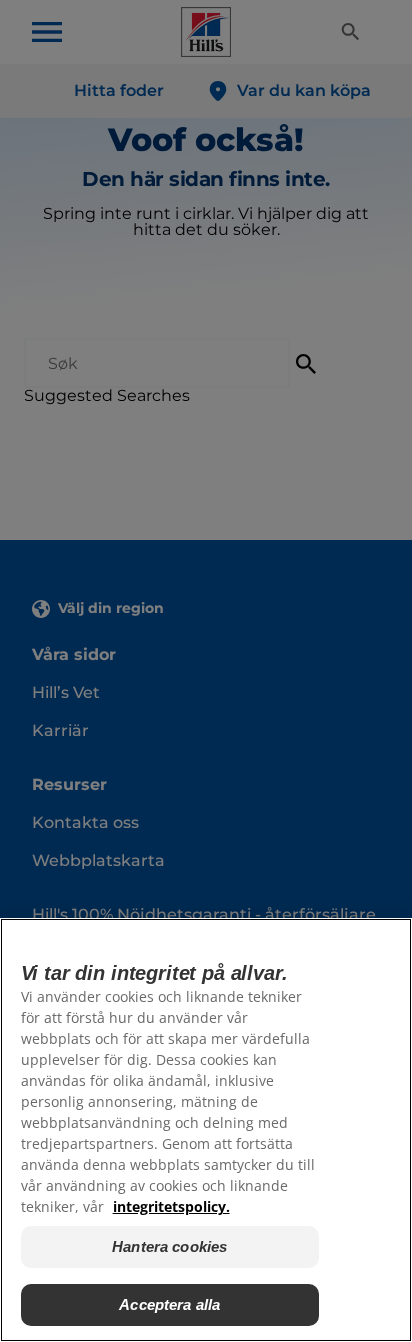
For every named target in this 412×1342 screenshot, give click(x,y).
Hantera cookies (169, 1246)
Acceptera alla (169, 1304)
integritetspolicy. (171, 1206)
